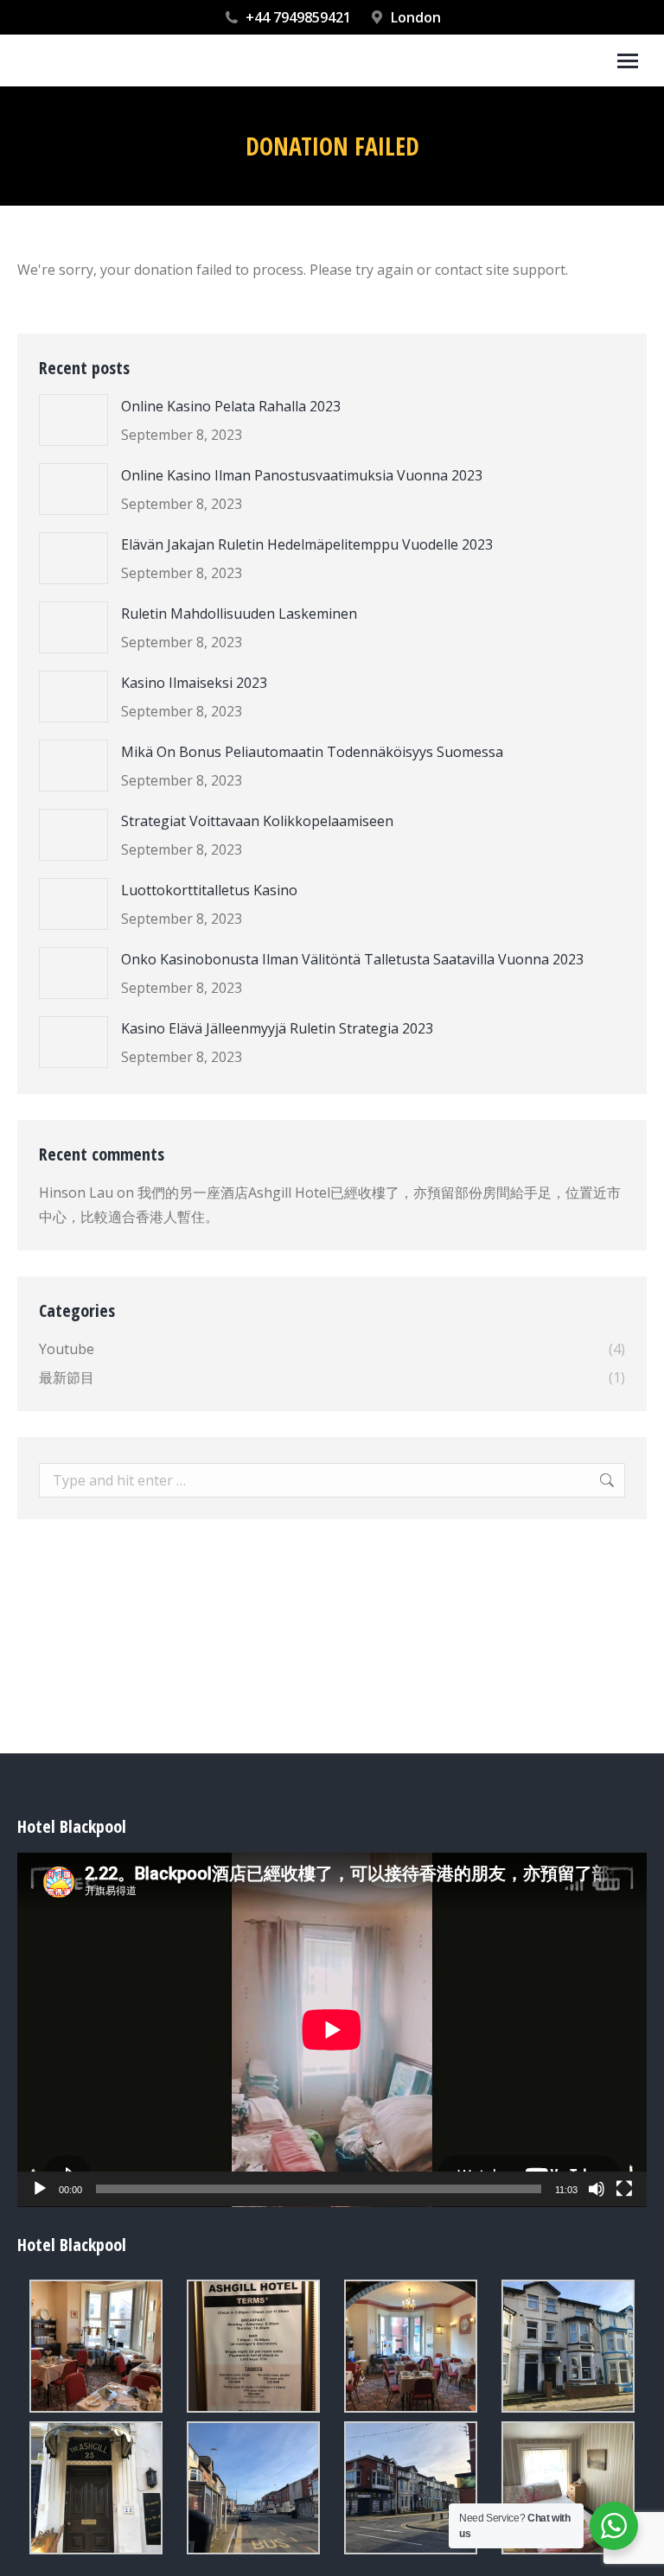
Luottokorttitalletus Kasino (209, 890)
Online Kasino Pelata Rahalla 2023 (231, 406)
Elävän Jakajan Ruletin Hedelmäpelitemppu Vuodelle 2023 (307, 544)
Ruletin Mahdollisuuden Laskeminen (239, 614)
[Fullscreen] (624, 2189)
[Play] (40, 2189)
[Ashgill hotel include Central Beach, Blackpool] (96, 2346)
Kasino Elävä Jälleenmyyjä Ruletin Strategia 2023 (277, 1028)
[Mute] (597, 2189)
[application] (332, 2030)
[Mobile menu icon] (628, 61)
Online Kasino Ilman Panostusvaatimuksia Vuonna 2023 (302, 475)
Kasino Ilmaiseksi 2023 (194, 683)
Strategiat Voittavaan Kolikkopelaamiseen (257, 821)
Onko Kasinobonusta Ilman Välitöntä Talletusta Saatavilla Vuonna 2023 (352, 959)
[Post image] (73, 420)
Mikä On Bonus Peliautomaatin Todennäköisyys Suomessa (312, 752)
